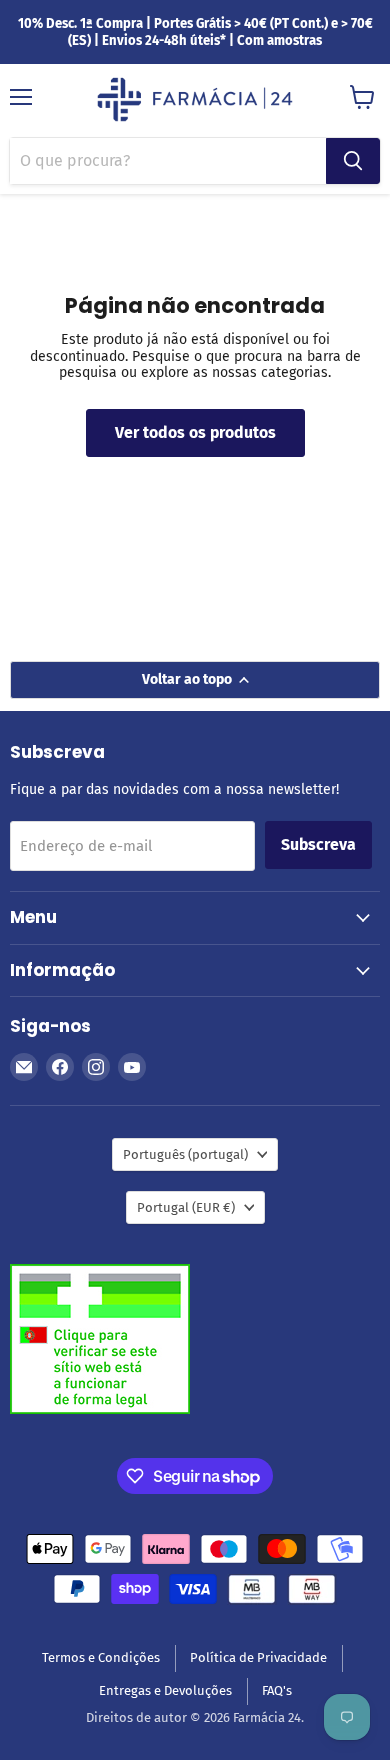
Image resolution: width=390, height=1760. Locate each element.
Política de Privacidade (258, 1657)
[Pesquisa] (353, 161)
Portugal (186, 1207)
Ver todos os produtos (195, 432)
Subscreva (318, 844)
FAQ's (277, 1690)
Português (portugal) (185, 1154)
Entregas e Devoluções (165, 1690)
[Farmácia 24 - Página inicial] (195, 101)
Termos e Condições (101, 1657)
